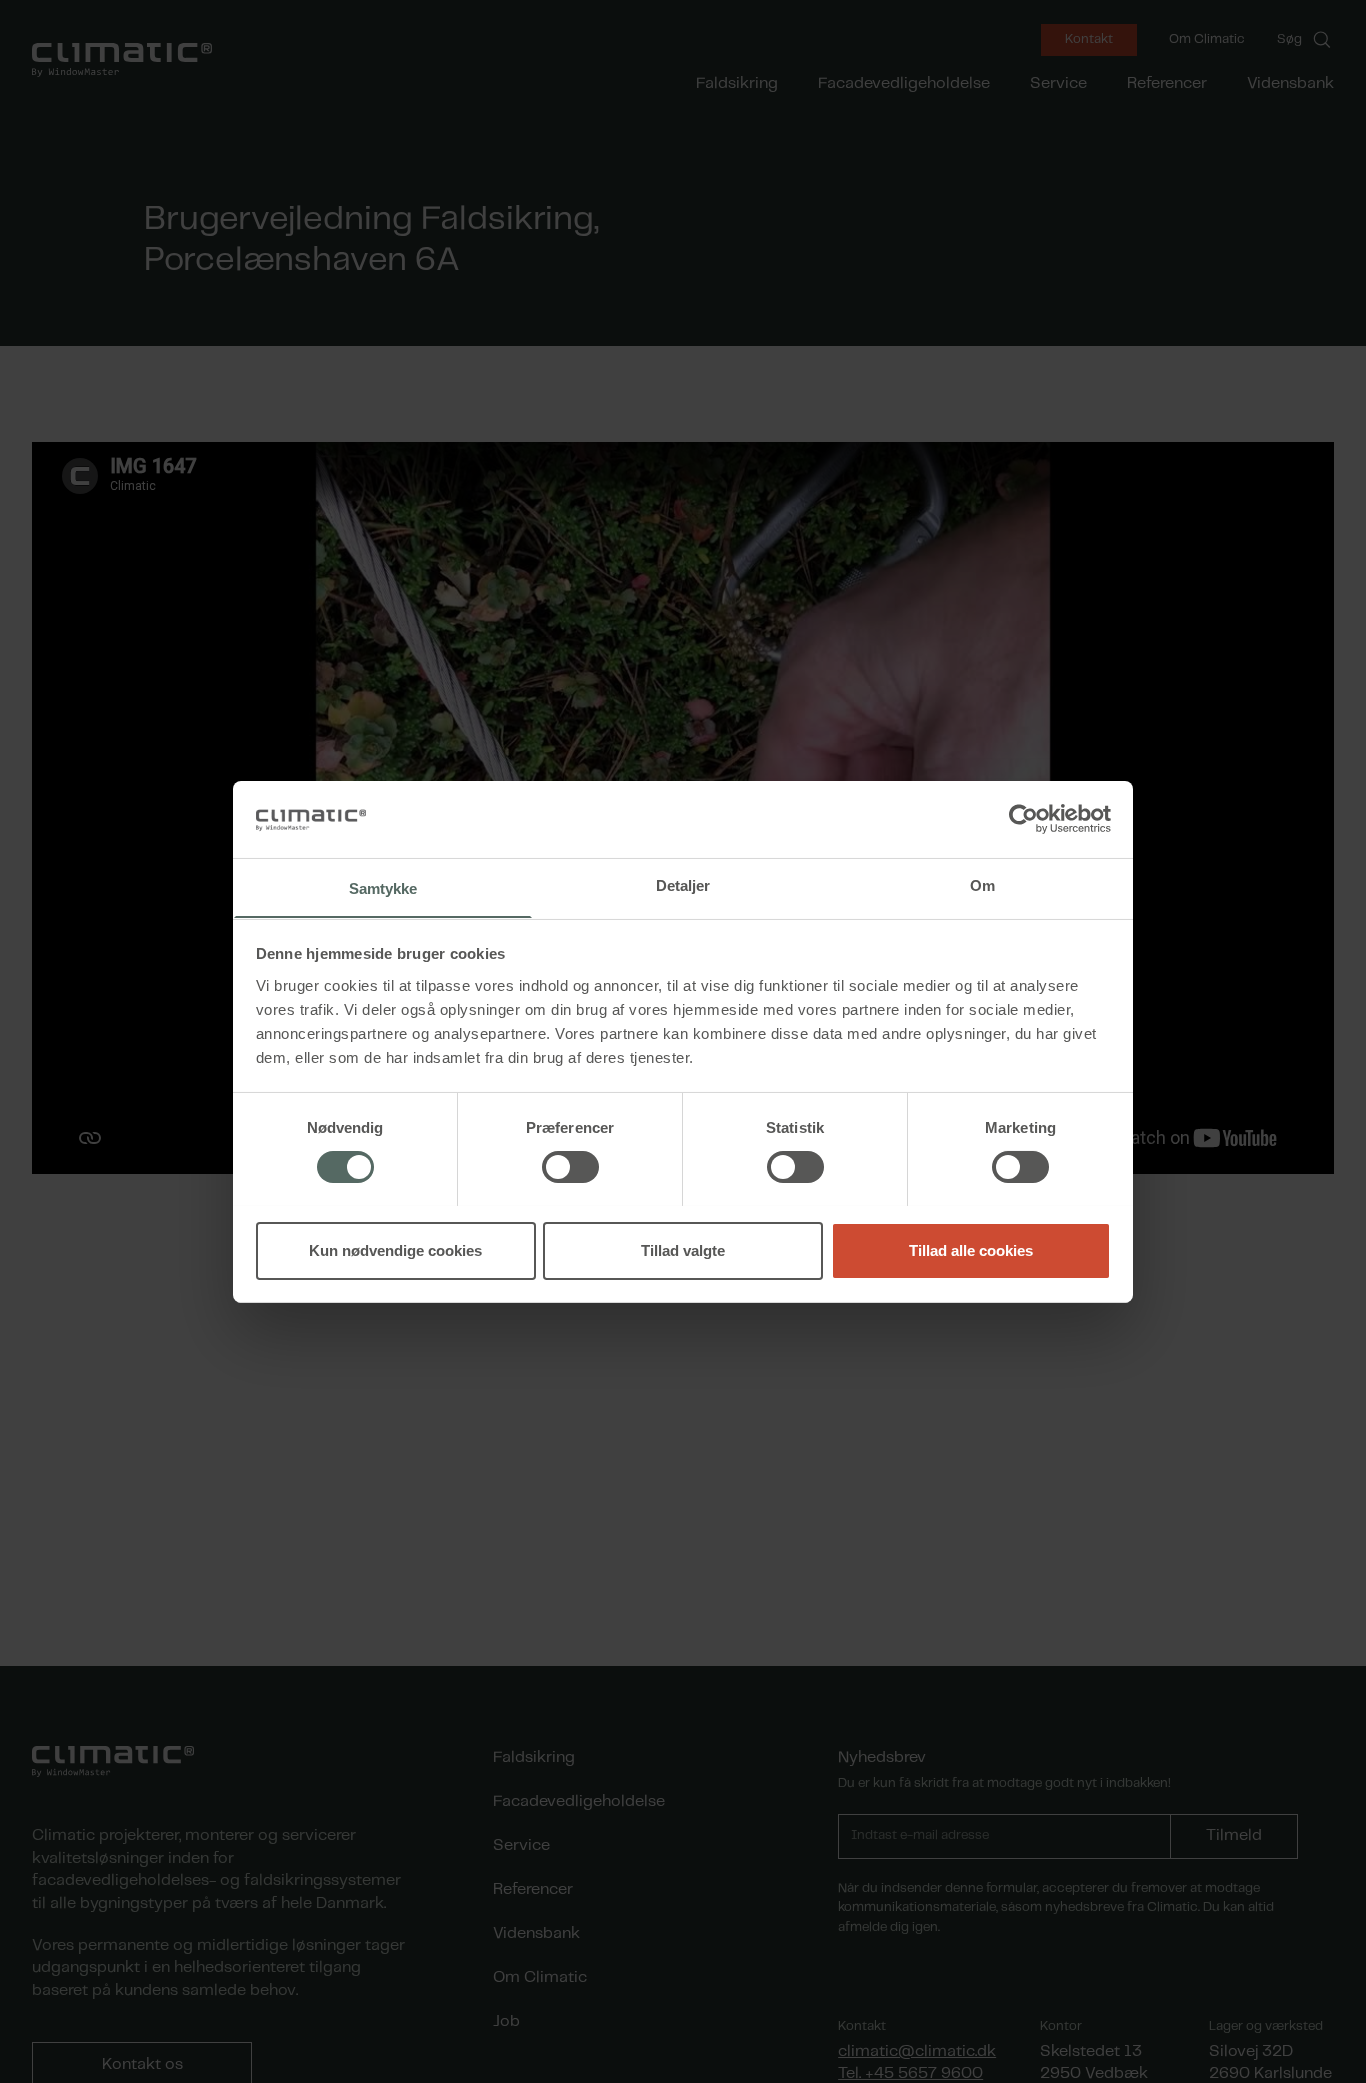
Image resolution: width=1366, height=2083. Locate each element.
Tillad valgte (683, 1249)
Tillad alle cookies (971, 1249)
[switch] (570, 1167)
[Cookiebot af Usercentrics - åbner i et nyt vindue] (1023, 819)
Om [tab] (982, 884)
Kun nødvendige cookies (395, 1249)
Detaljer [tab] (683, 884)
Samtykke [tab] (383, 887)
